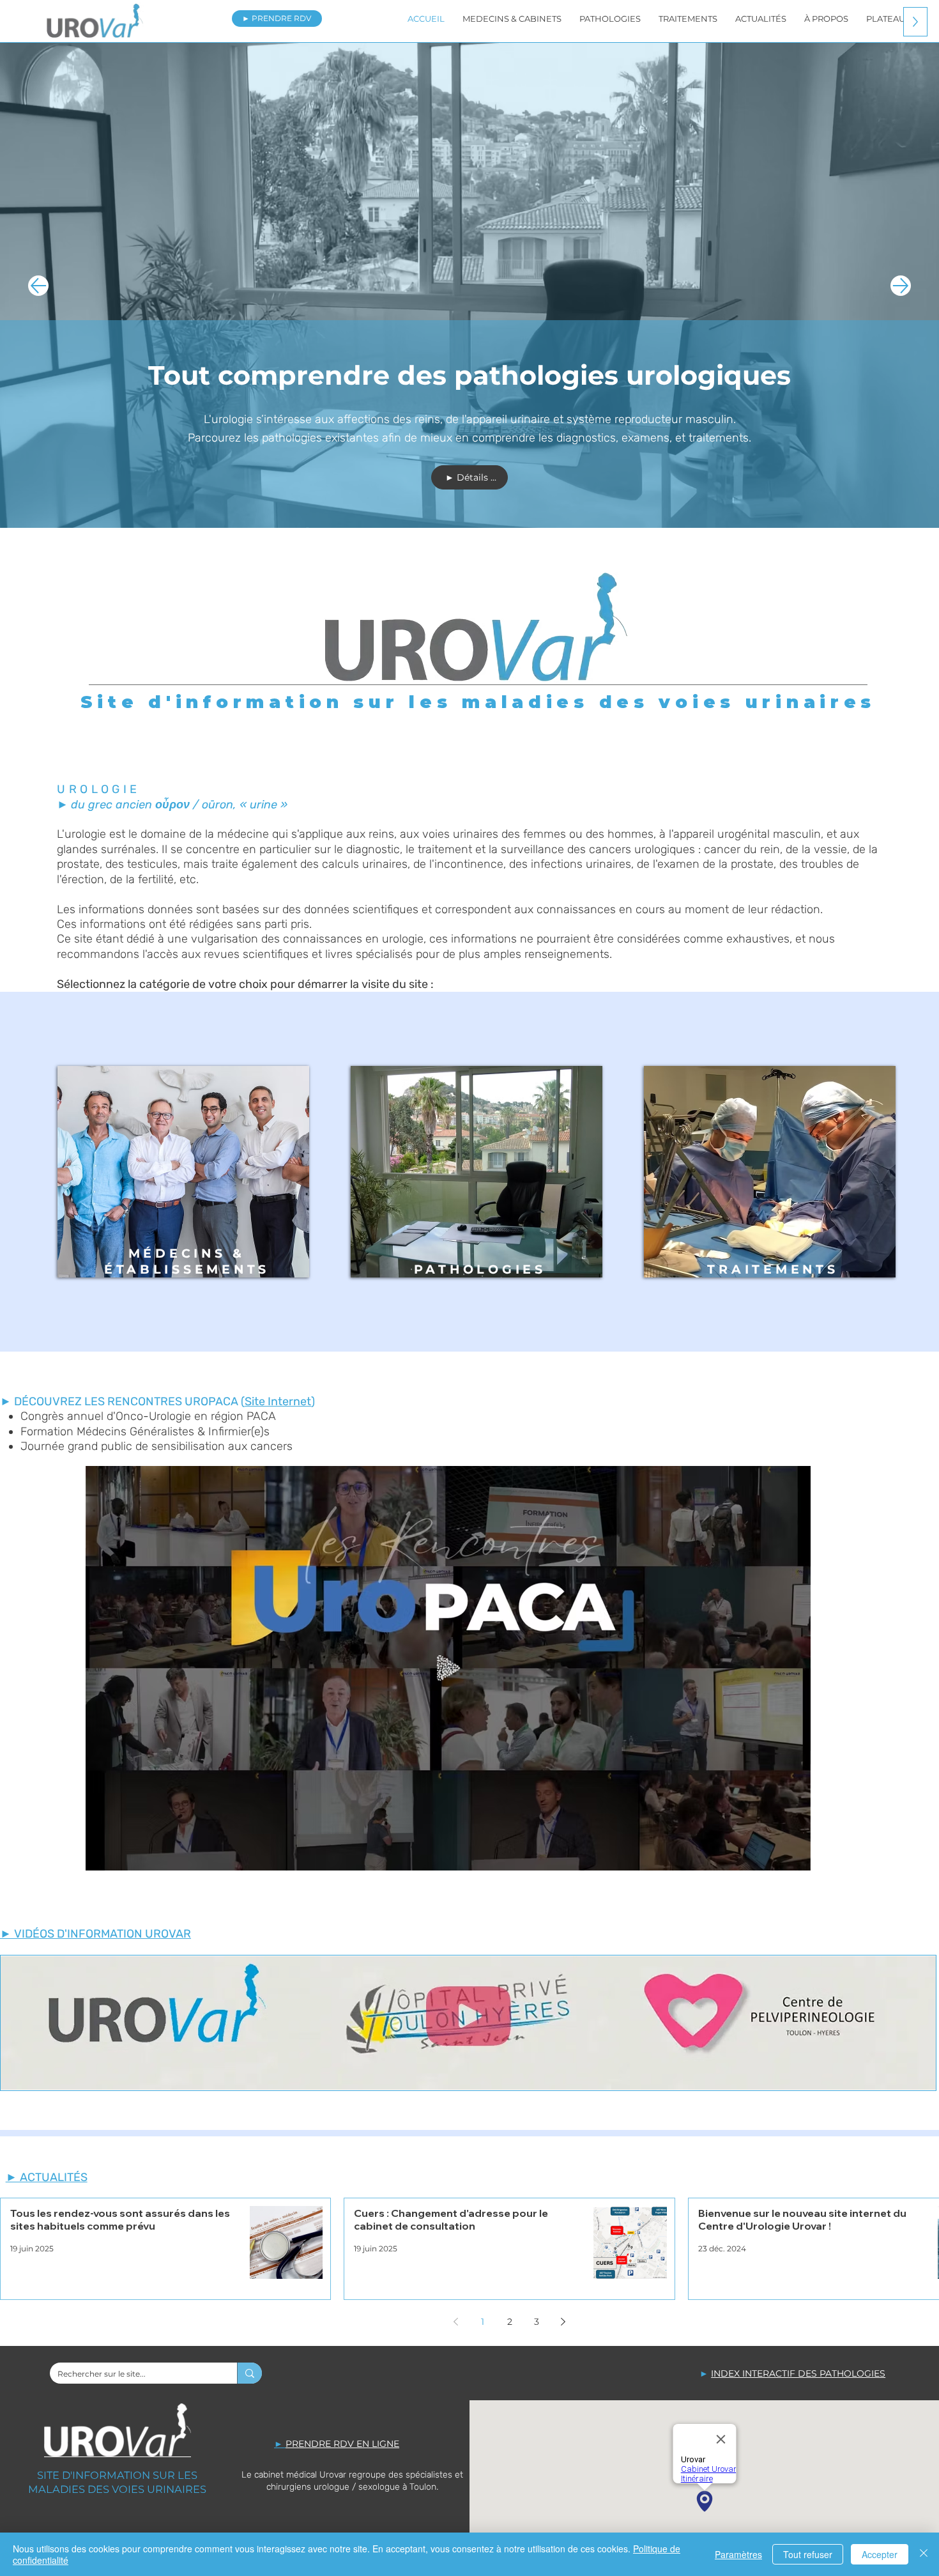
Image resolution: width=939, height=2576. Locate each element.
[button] (788, 1855)
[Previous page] (456, 2322)
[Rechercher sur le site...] (249, 2373)
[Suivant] (901, 286)
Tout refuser (808, 2554)
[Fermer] (924, 2554)
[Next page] (563, 2322)
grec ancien (120, 805)
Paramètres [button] (738, 2554)
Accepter (880, 2554)
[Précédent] (38, 286)
